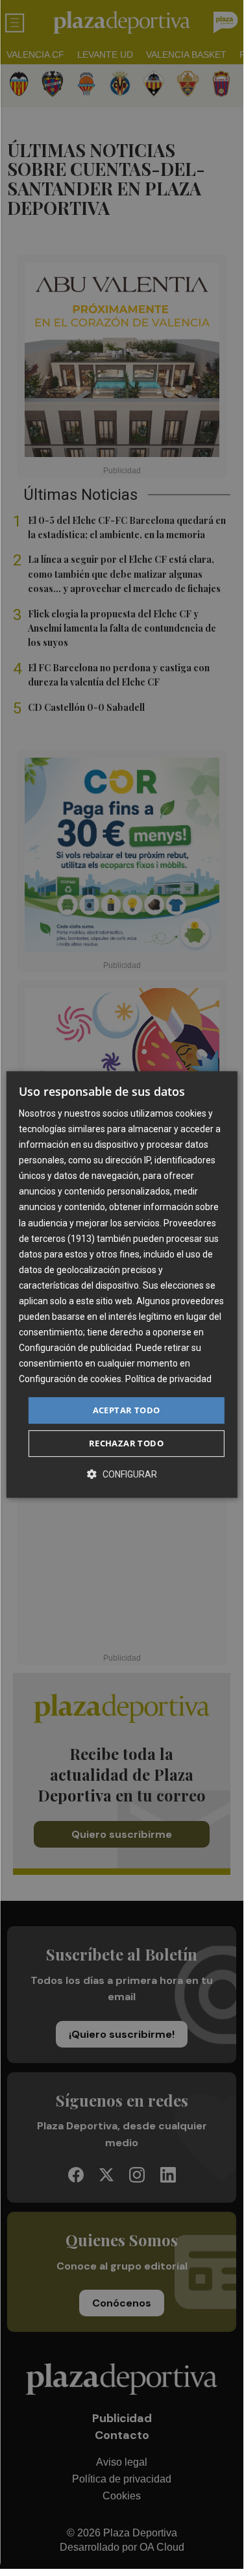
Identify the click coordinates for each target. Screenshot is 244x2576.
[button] (122, 1474)
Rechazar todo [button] (126, 1443)
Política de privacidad (168, 1380)
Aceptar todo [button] (127, 1410)
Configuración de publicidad (75, 1348)
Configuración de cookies (70, 1380)
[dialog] (121, 1285)
